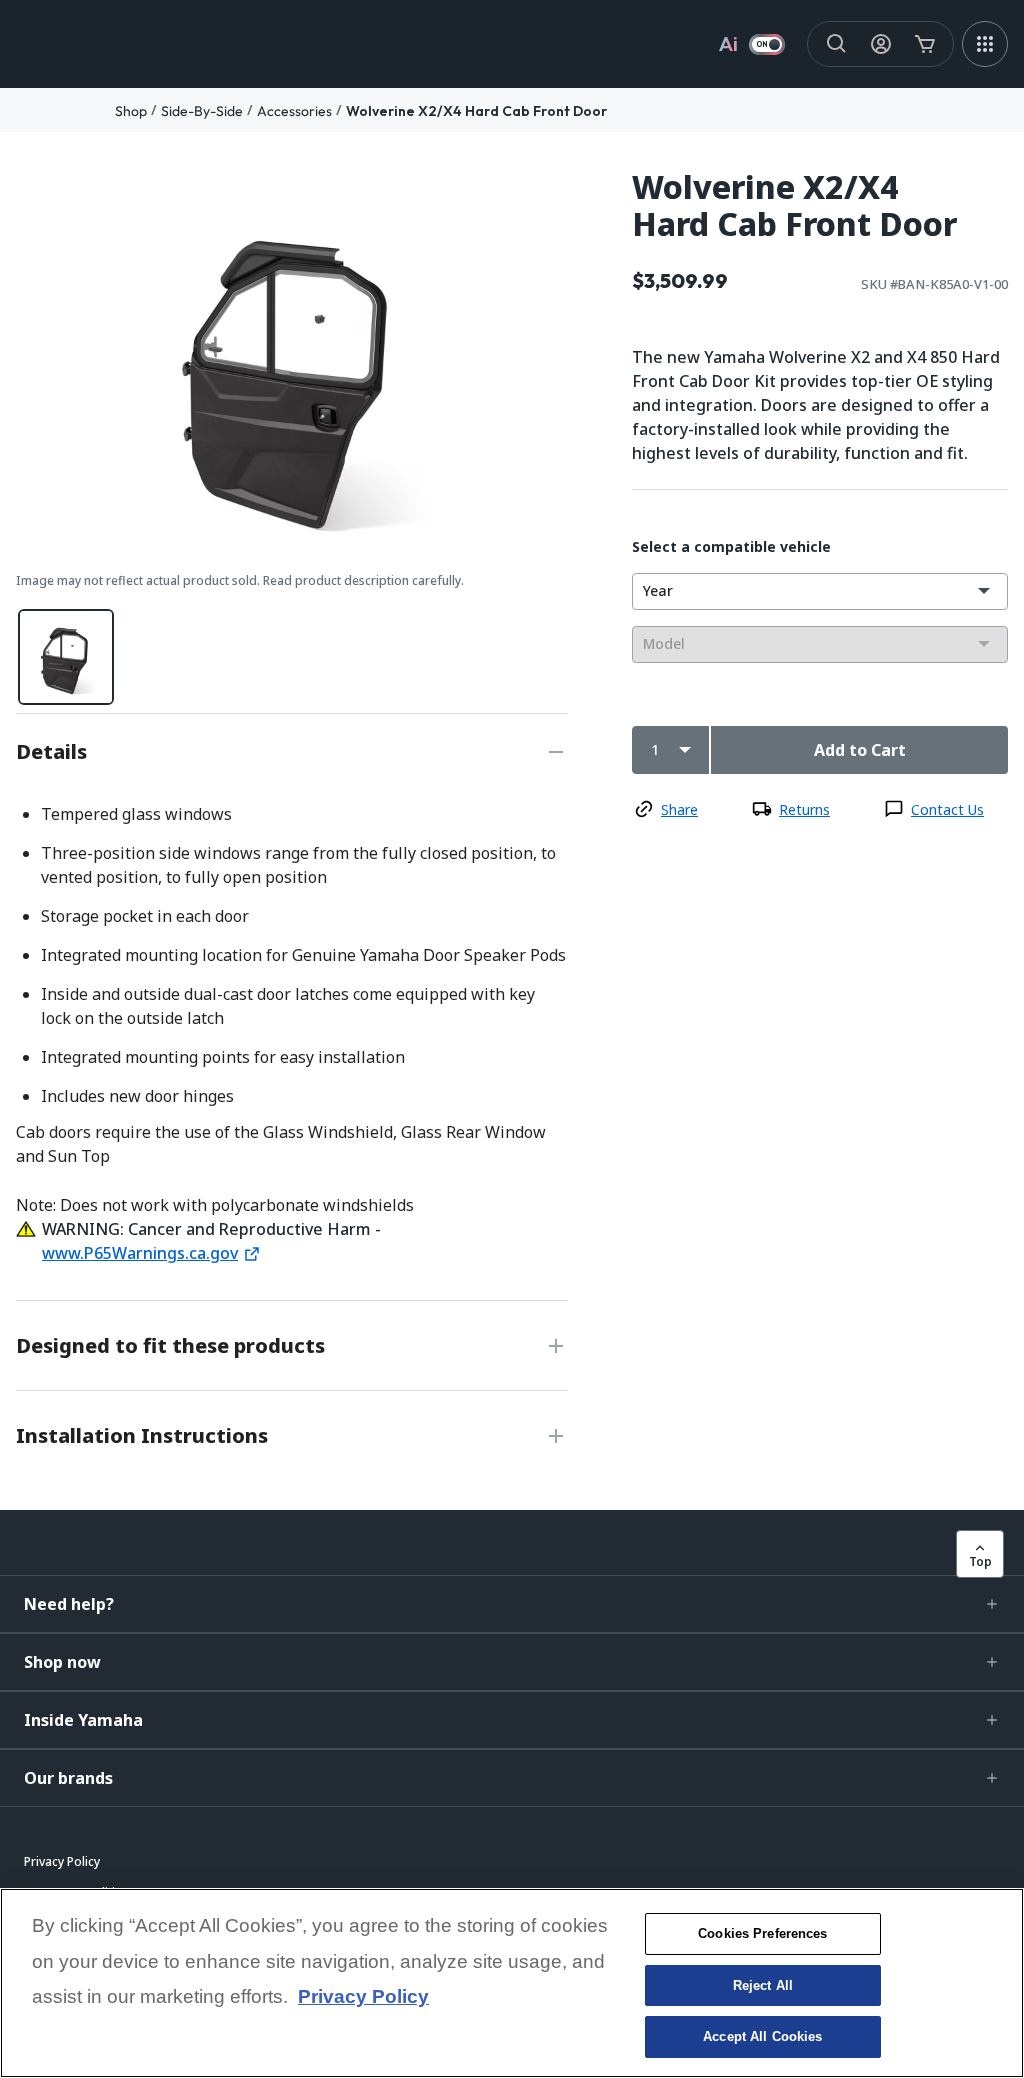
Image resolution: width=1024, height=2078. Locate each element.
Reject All (763, 1985)
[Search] (837, 44)
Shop (131, 111)
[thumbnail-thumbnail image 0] (66, 657)
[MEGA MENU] (985, 44)
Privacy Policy (363, 1996)
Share (679, 809)
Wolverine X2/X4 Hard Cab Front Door (476, 111)
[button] (512, 1604)
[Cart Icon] (925, 44)
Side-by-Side (202, 111)
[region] (512, 1983)
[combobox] (820, 591)
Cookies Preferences (762, 1933)
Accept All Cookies (762, 2036)
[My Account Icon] (881, 44)
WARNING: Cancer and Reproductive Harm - (211, 1229)
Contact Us (947, 809)
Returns (804, 809)
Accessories (294, 111)
